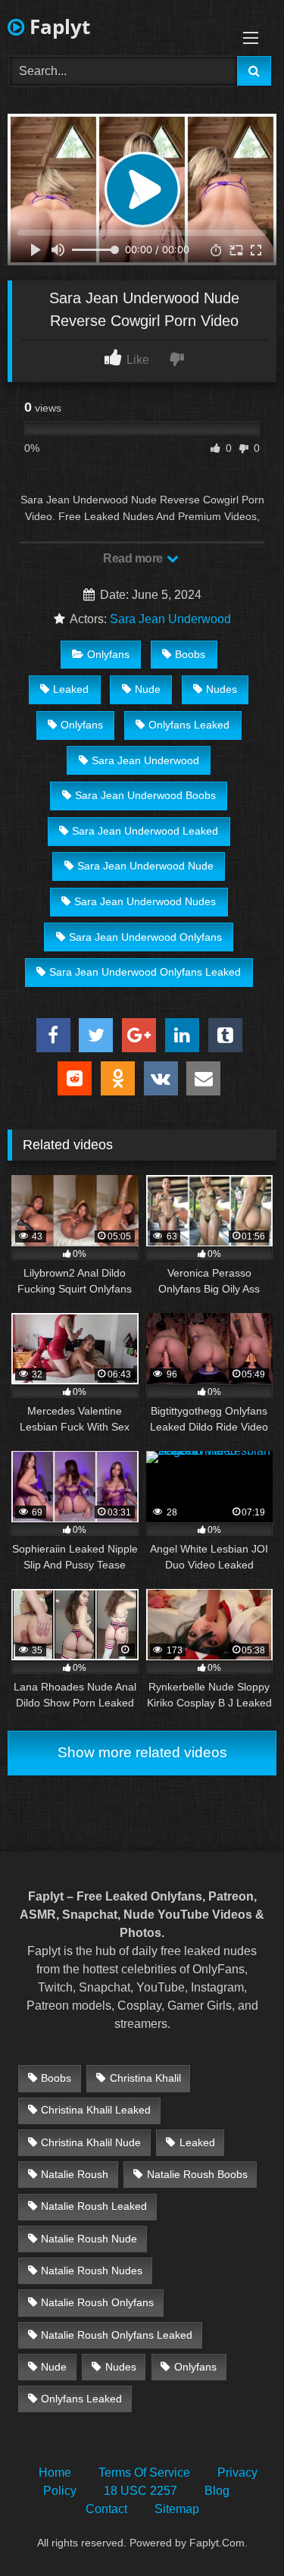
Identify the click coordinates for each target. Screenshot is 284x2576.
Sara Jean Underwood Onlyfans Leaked (145, 972)
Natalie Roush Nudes (92, 2270)
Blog (217, 2491)
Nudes (222, 689)
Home (55, 2473)
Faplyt (57, 27)
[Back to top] (237, 2531)
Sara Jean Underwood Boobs (145, 795)
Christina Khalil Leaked (96, 2110)
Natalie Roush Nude (89, 2239)
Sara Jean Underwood (170, 619)
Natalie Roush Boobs (197, 2174)
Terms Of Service (144, 2473)
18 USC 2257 (140, 2491)
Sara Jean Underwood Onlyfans (145, 937)
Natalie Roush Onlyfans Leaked (117, 2335)
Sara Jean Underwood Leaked (145, 831)
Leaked (71, 689)
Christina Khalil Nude (91, 2142)
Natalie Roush (75, 2174)
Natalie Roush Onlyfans (97, 2302)
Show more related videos (142, 1752)
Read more (134, 558)
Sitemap (177, 2509)
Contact (106, 2509)
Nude (148, 689)
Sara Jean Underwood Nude (145, 866)
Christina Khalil (145, 2078)
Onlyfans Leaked (189, 725)
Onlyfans (108, 654)
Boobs (190, 654)
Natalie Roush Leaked (94, 2206)
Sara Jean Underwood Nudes (145, 901)
